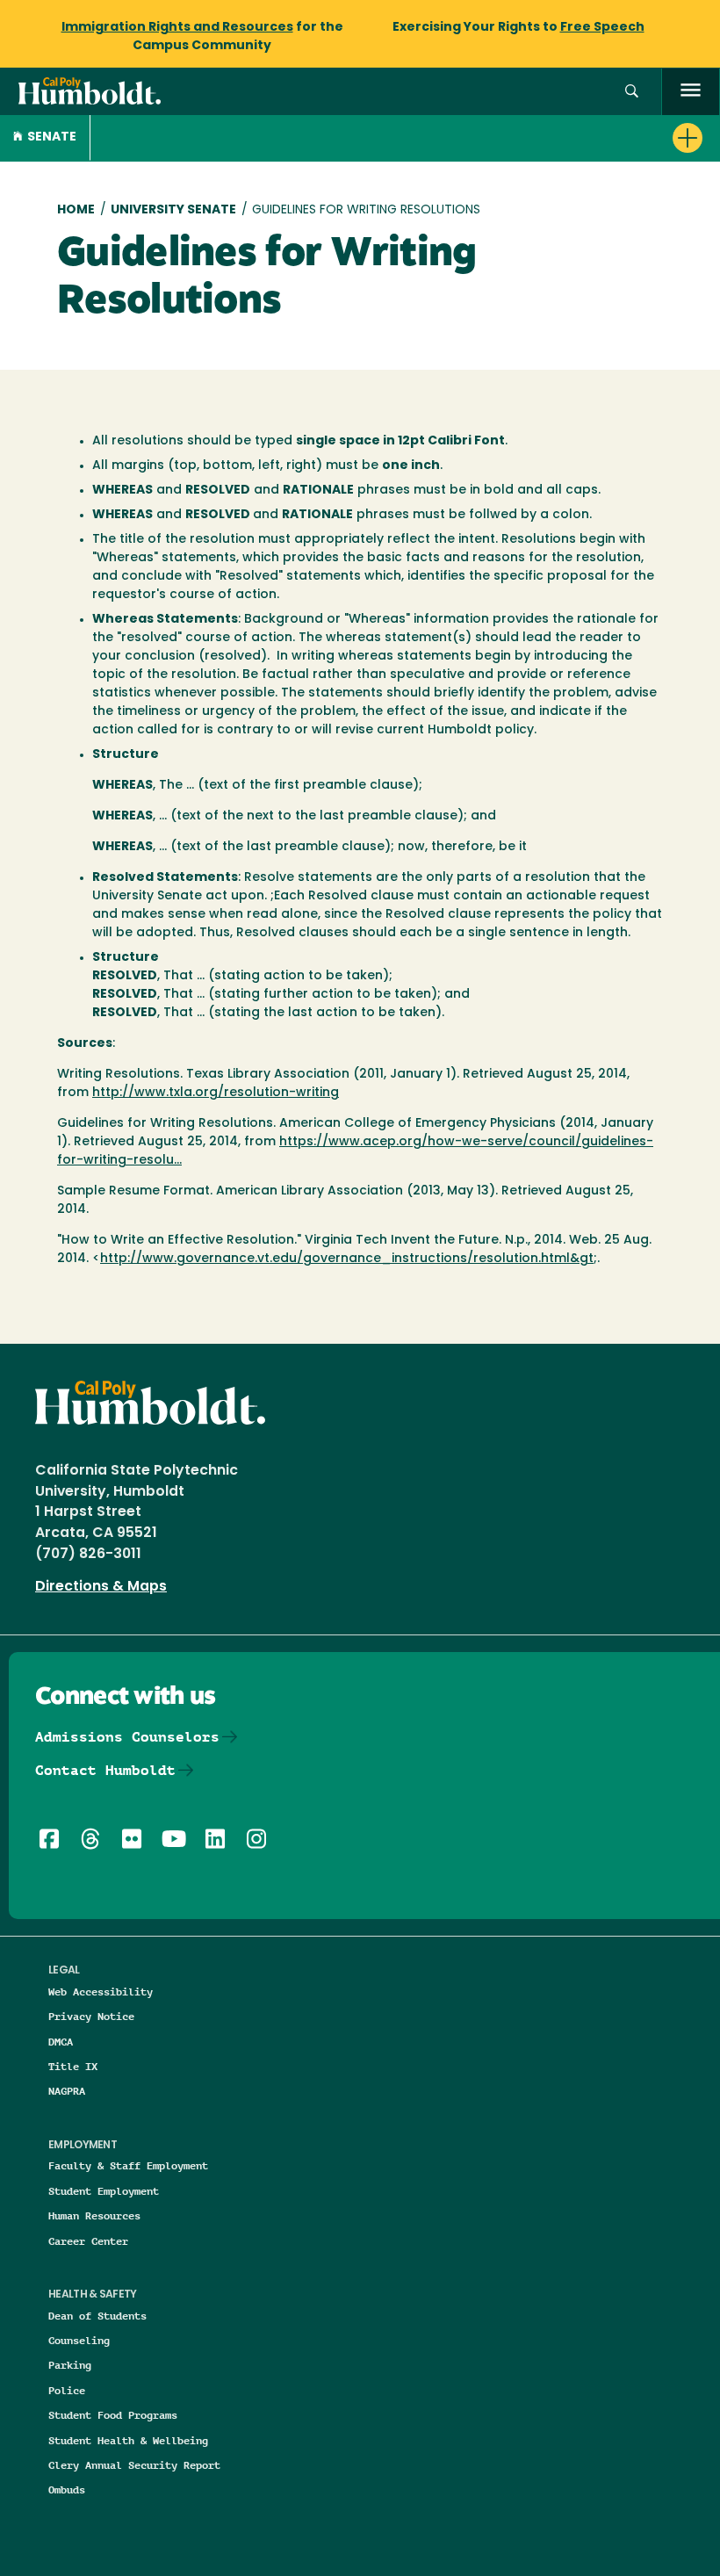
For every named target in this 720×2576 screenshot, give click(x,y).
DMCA (61, 2042)
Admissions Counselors (127, 1737)
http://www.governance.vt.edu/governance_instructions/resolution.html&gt (347, 1259)
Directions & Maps (101, 1587)
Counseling (79, 2340)
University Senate (173, 210)
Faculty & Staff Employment (128, 2165)
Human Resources (94, 2215)
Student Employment (104, 2191)
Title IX (73, 2066)
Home (76, 210)
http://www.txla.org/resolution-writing (216, 1093)
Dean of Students (97, 2316)
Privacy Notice (91, 2016)
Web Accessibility (101, 1992)
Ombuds (67, 2489)
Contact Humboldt (105, 1770)
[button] (632, 92)
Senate (52, 137)
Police (67, 2390)
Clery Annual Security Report (134, 2465)
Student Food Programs (113, 2415)
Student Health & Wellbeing (128, 2440)
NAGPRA (67, 2091)
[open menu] (691, 92)
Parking (70, 2365)
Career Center (88, 2241)
